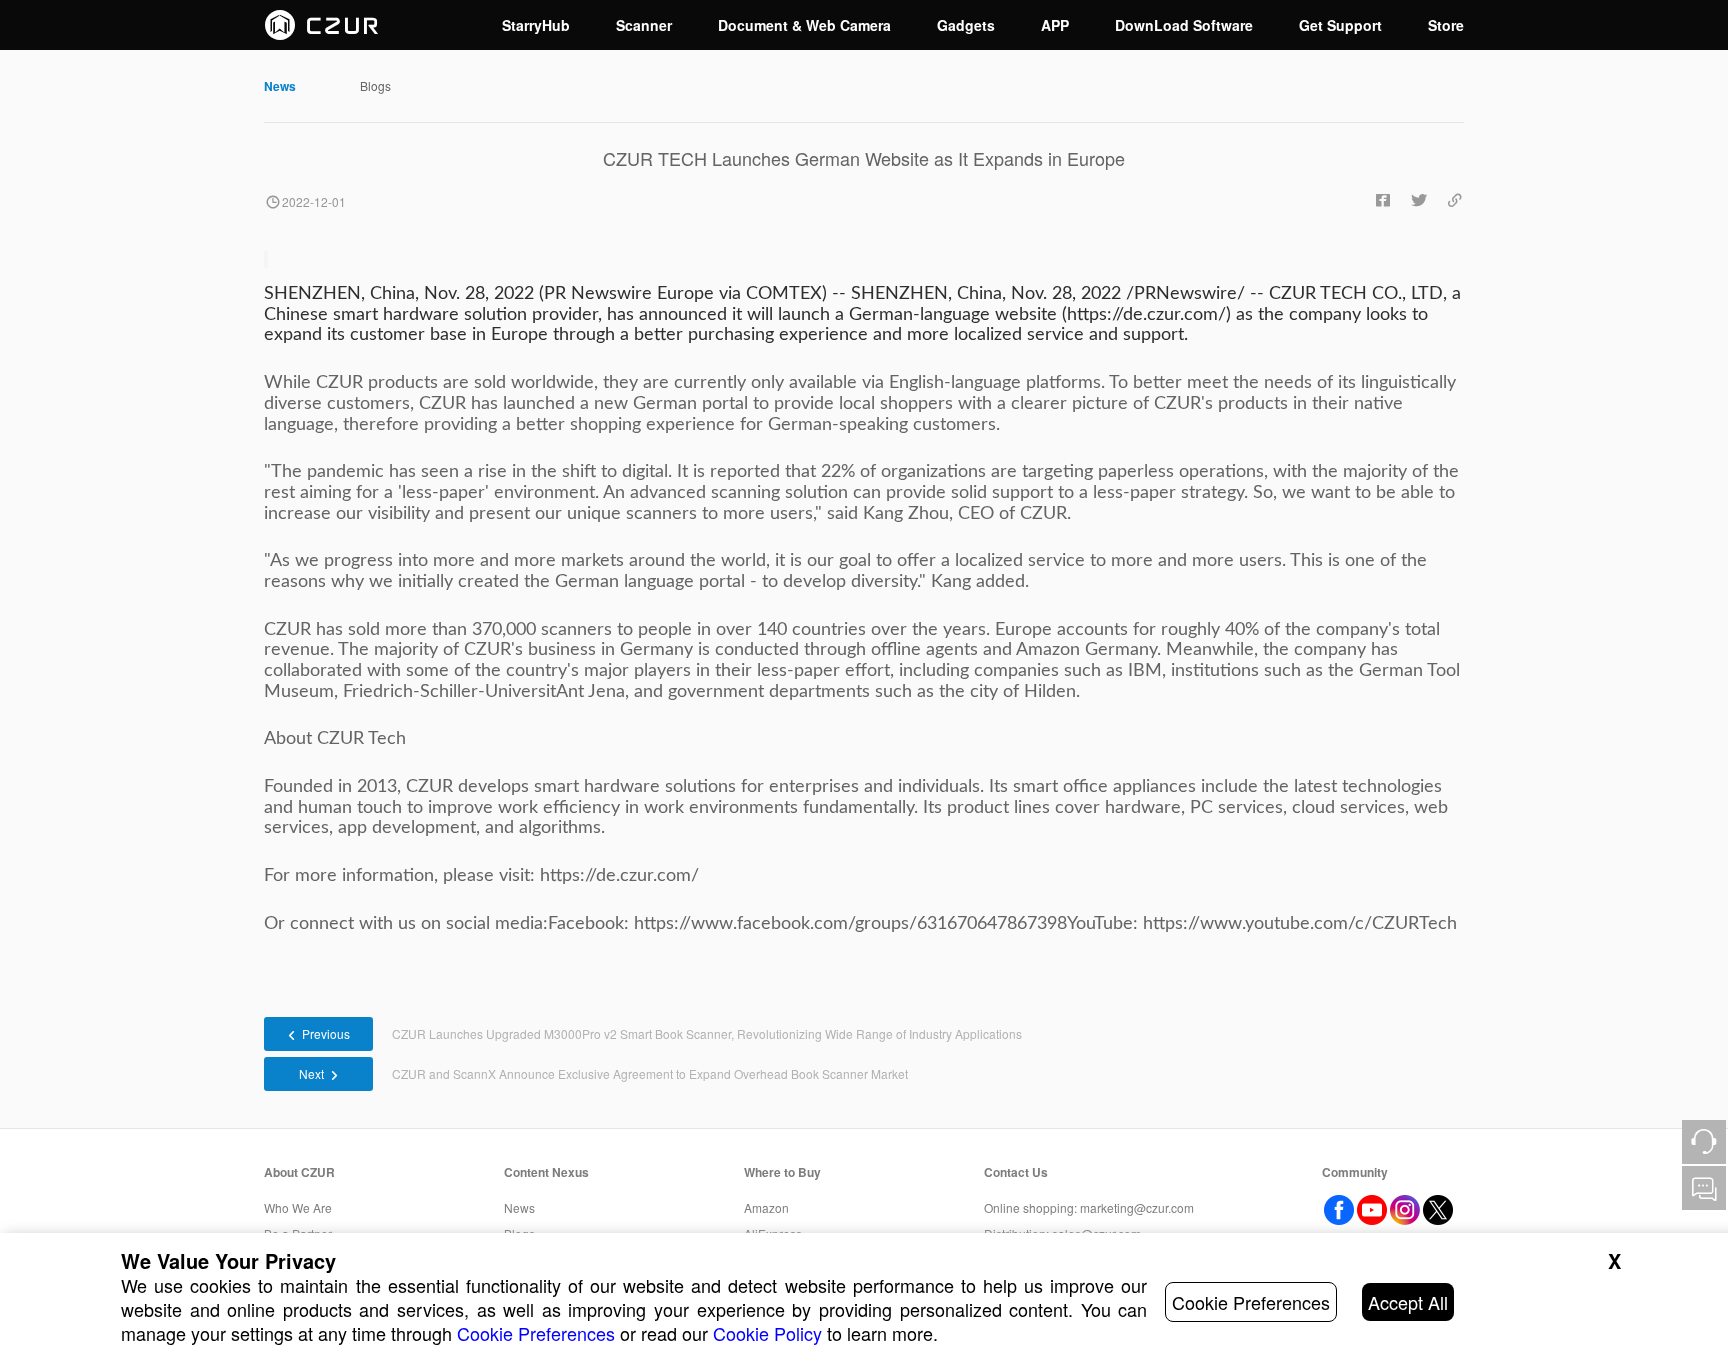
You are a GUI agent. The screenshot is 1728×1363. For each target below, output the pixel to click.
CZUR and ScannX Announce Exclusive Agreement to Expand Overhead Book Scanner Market (650, 1073)
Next (311, 1073)
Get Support (1340, 25)
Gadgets (966, 25)
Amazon (766, 1207)
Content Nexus (546, 1172)
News (280, 86)
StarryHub (536, 25)
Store (1446, 25)
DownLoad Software (1184, 25)
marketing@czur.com (1137, 1207)
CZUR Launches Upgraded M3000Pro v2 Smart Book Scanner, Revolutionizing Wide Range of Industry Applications (707, 1033)
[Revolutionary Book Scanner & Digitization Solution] (321, 25)
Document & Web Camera (804, 25)
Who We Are (298, 1207)
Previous (326, 1033)
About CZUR (299, 1172)
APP (1055, 25)
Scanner (644, 25)
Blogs (375, 85)
